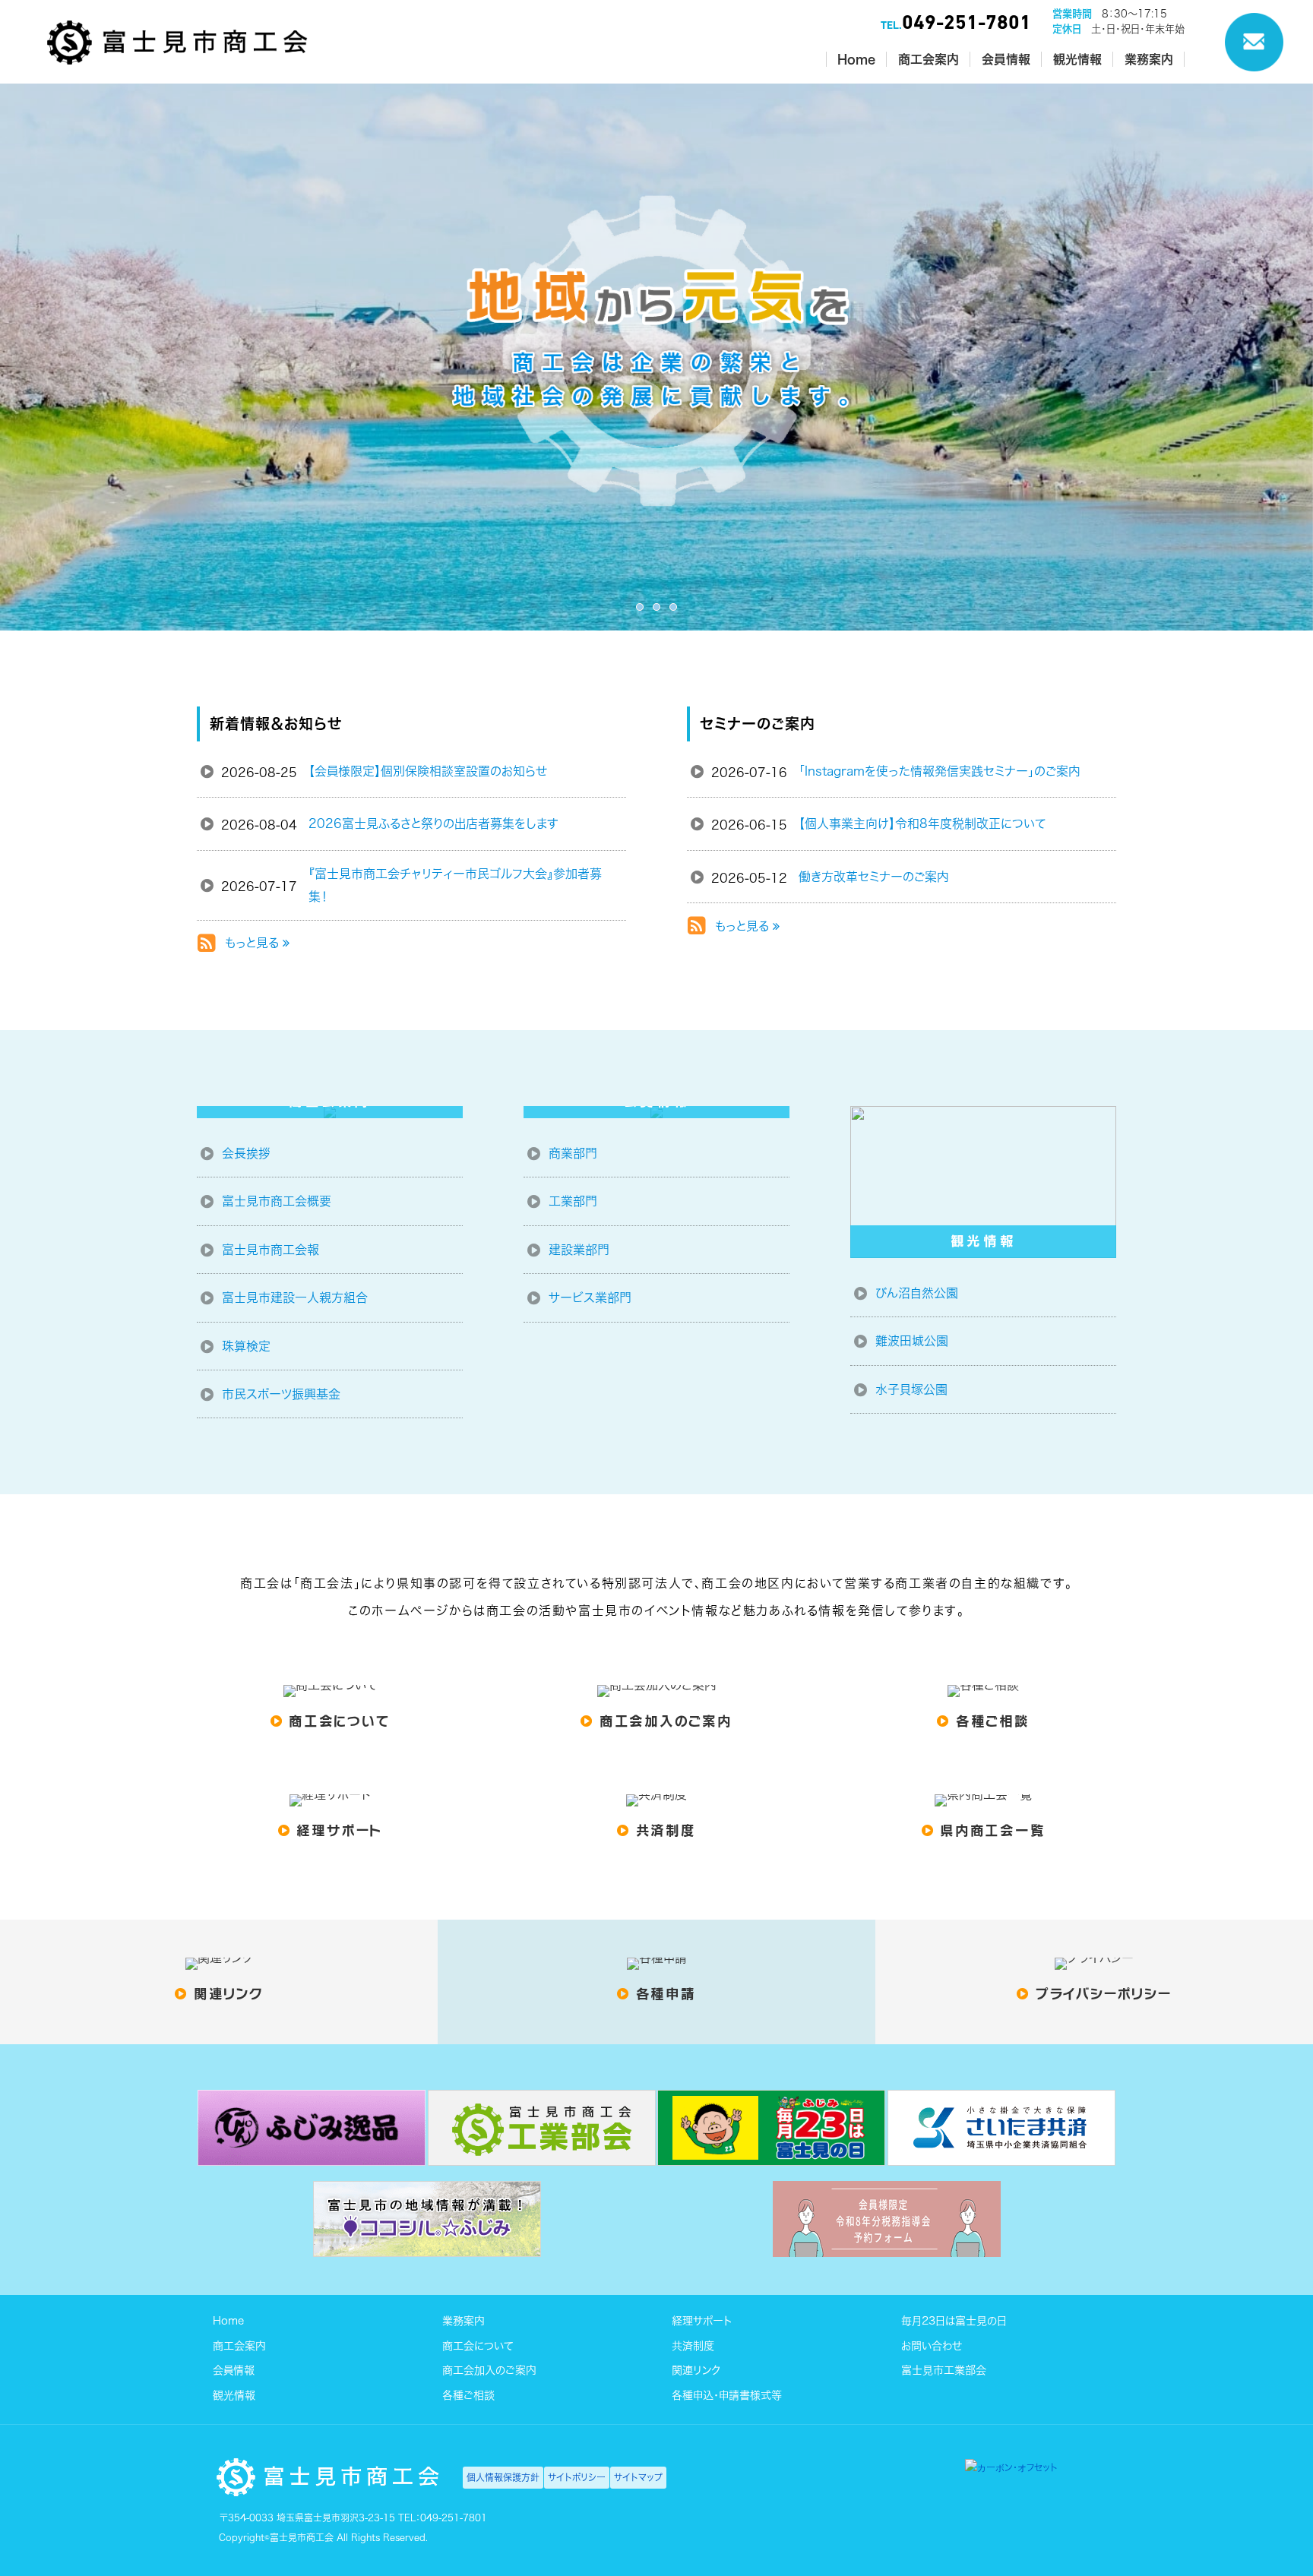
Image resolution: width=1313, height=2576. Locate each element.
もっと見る (254, 943)
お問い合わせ (932, 2345)
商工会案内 (239, 2345)
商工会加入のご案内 (489, 2370)
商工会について (478, 2345)
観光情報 (234, 2394)
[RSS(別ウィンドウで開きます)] (207, 946)
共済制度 (693, 2345)
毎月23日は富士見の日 (954, 2321)
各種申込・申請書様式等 (727, 2394)
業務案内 (464, 2321)
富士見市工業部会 (944, 2370)
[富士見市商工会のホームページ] (177, 61)
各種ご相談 (468, 2394)
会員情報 (234, 2370)
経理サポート (702, 2321)
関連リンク (696, 2370)
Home (228, 2321)
